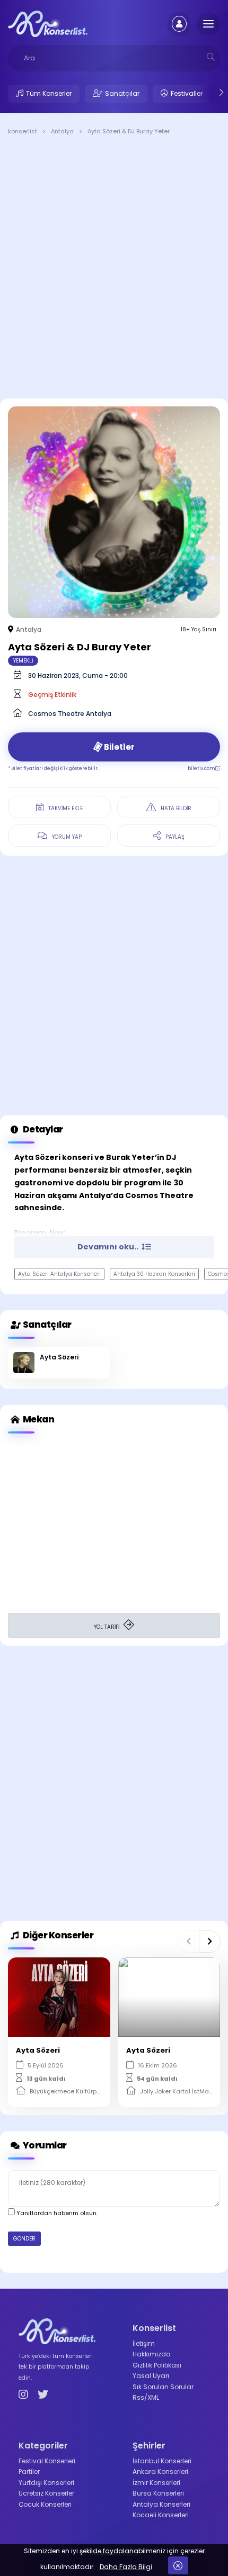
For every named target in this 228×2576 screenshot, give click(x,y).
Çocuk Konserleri (45, 2504)
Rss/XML (146, 2397)
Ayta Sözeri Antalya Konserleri (59, 1274)
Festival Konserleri (47, 2461)
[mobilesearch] (211, 57)
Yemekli (23, 661)
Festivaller (187, 93)
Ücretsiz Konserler (46, 2493)
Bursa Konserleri (158, 2493)
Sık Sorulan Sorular (163, 2387)
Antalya (29, 629)
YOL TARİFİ (107, 1627)
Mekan (38, 1419)
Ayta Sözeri (59, 1357)
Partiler (29, 2471)
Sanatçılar (122, 93)
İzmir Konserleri (156, 2483)
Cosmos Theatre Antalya (70, 714)
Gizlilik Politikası (157, 2365)
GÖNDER (24, 2239)
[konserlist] (48, 23)
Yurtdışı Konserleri (46, 2483)
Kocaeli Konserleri (161, 2515)
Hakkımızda (152, 2354)
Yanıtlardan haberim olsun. (56, 2213)
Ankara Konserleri (160, 2471)
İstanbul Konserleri (162, 2461)
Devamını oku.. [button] (109, 1247)
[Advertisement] (114, 269)
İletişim (144, 2343)
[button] (188, 1942)
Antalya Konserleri (161, 2504)
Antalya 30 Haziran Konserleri (154, 1274)
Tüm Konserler (49, 93)
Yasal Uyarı (151, 2376)
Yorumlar (44, 2145)
